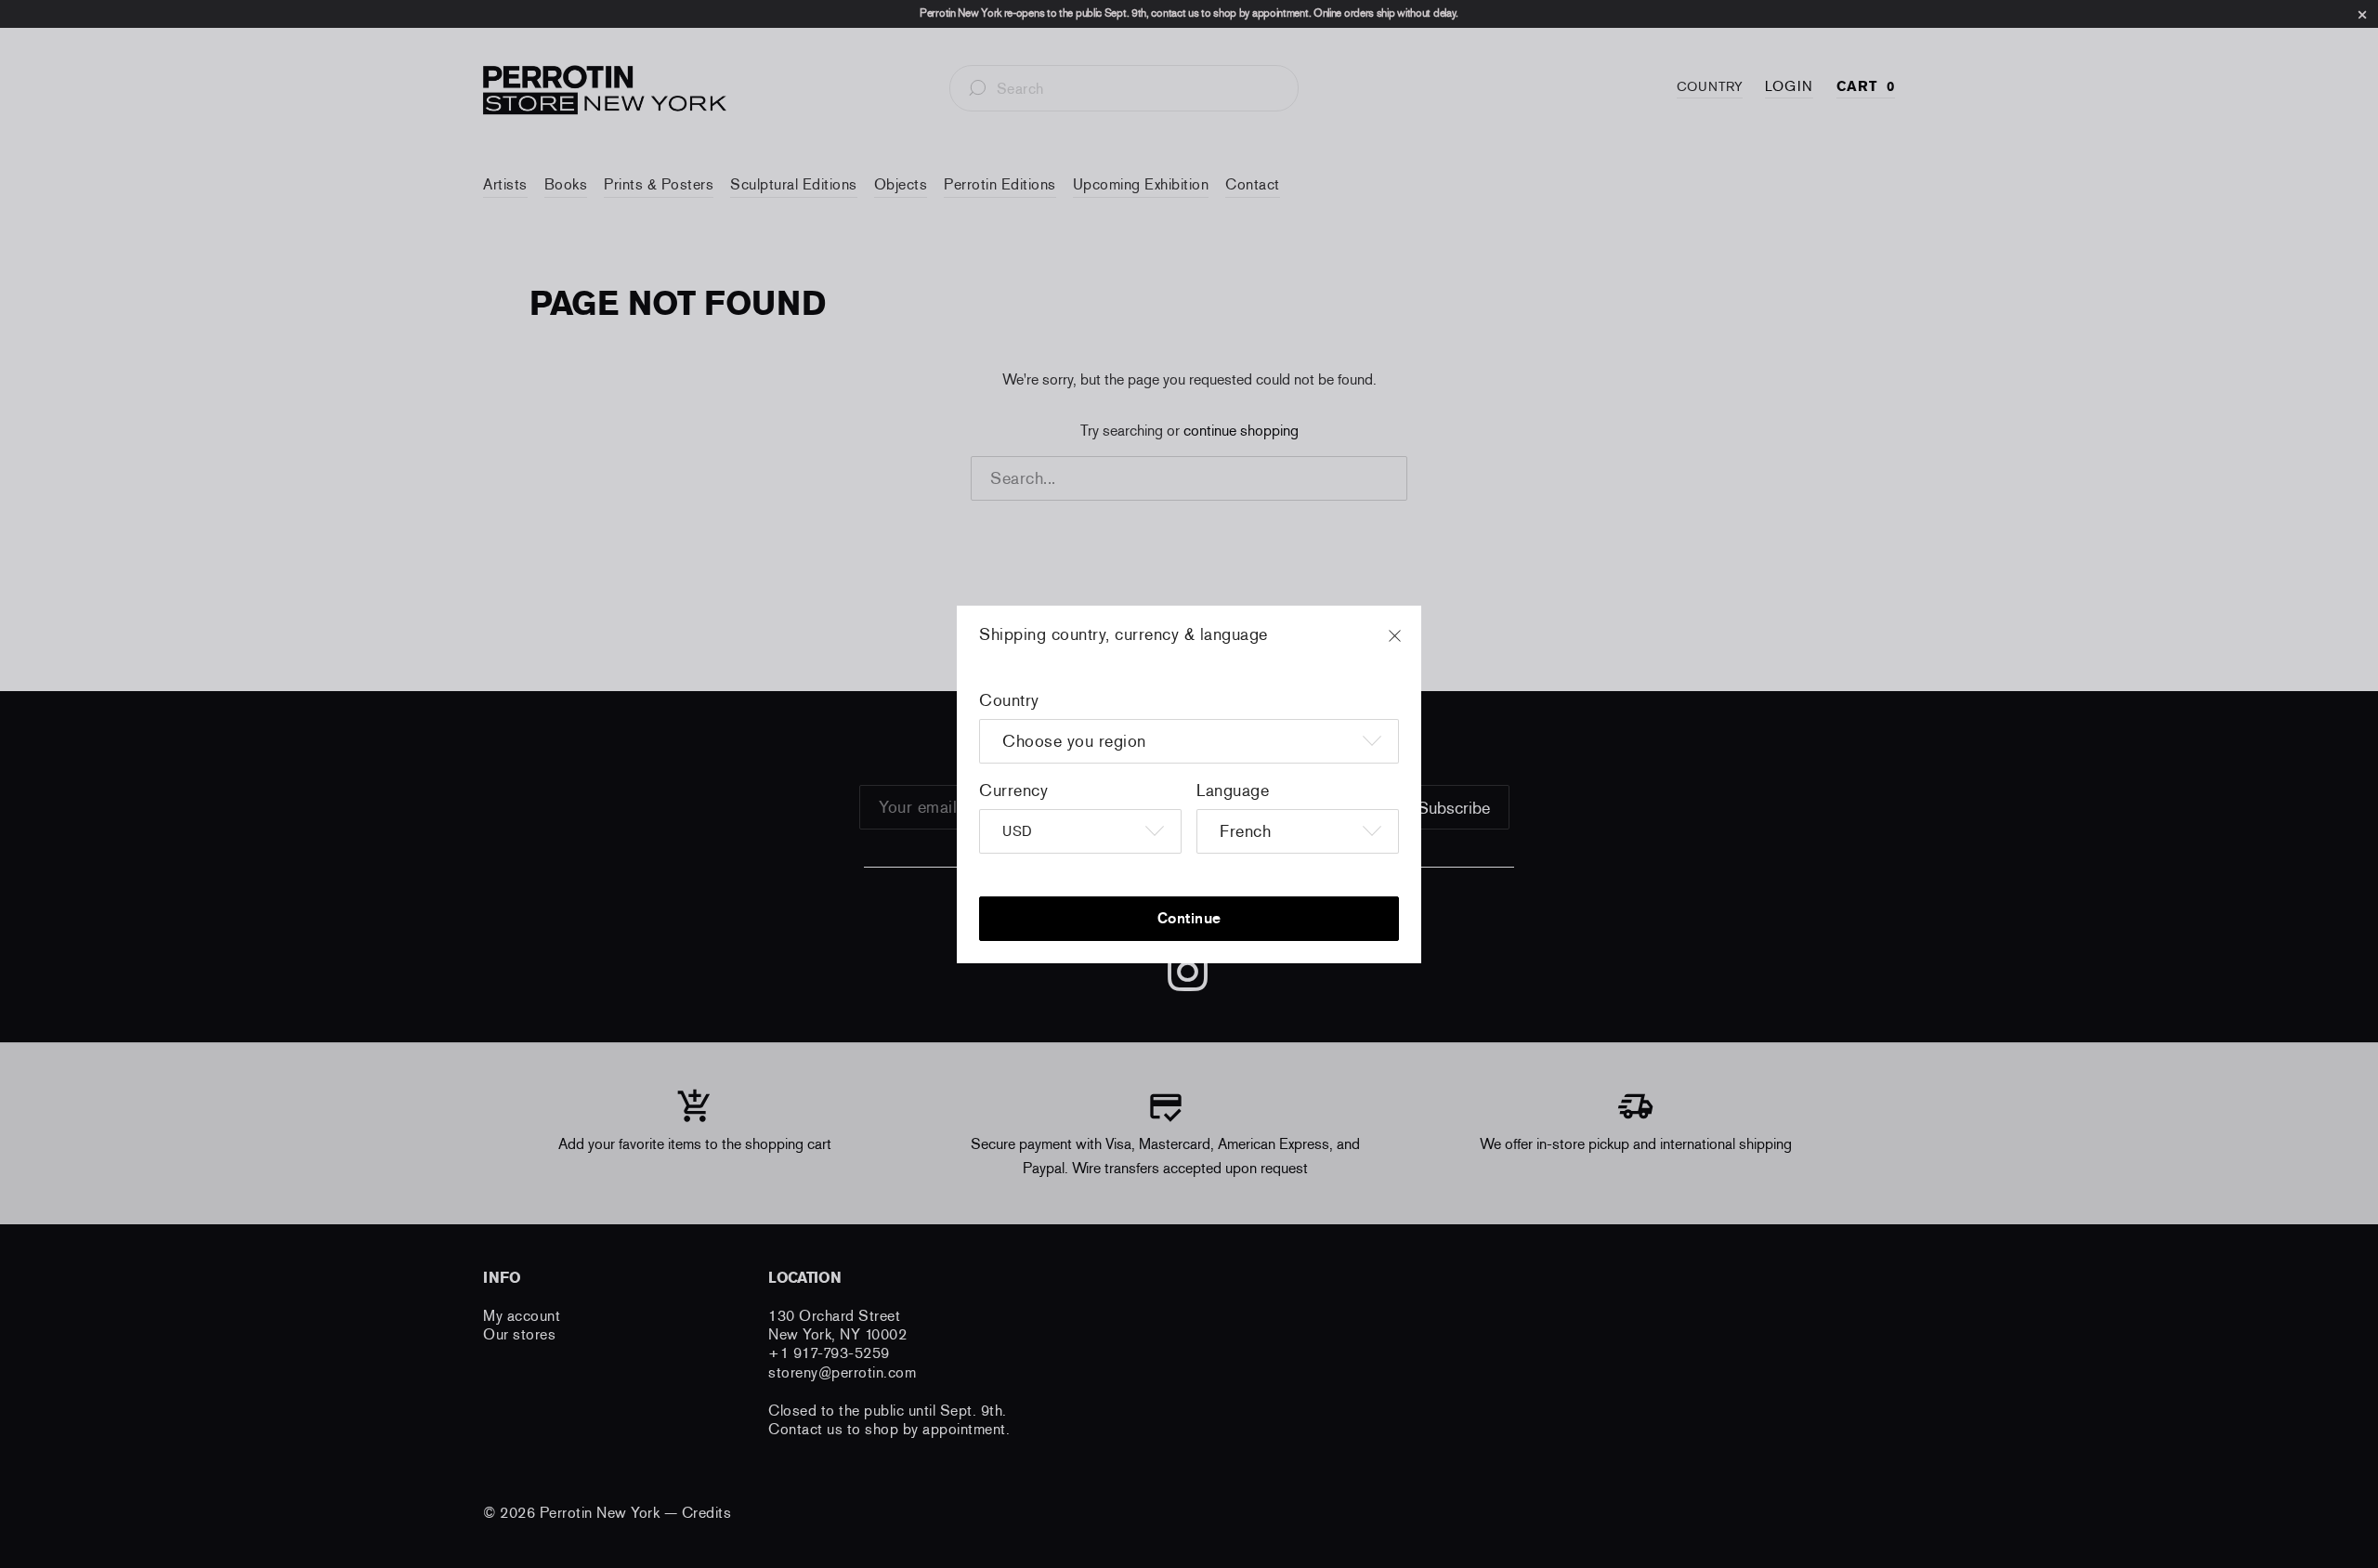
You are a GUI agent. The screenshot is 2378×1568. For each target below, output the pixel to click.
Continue (1189, 918)
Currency (1013, 791)
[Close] (1412, 645)
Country (1009, 700)
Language (1233, 791)
